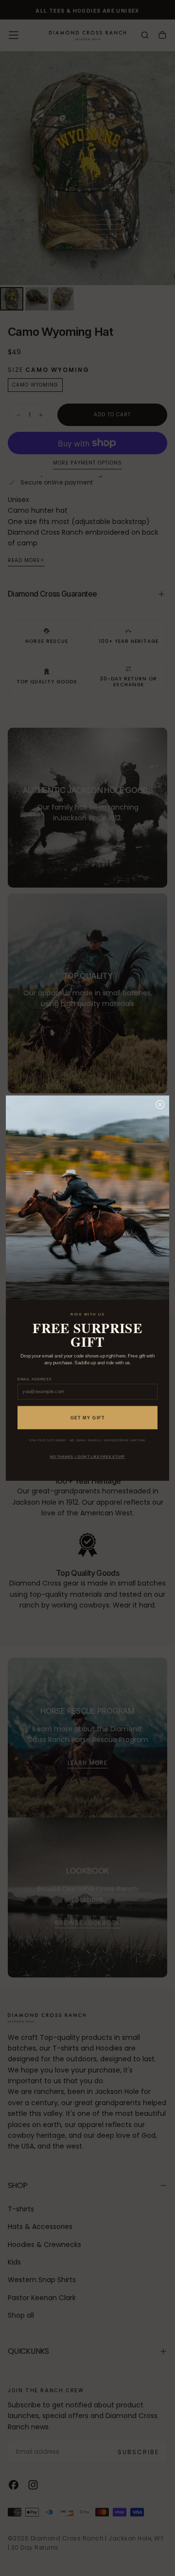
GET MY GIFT (88, 1417)
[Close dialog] (160, 1104)
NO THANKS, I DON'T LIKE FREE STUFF (87, 1457)
